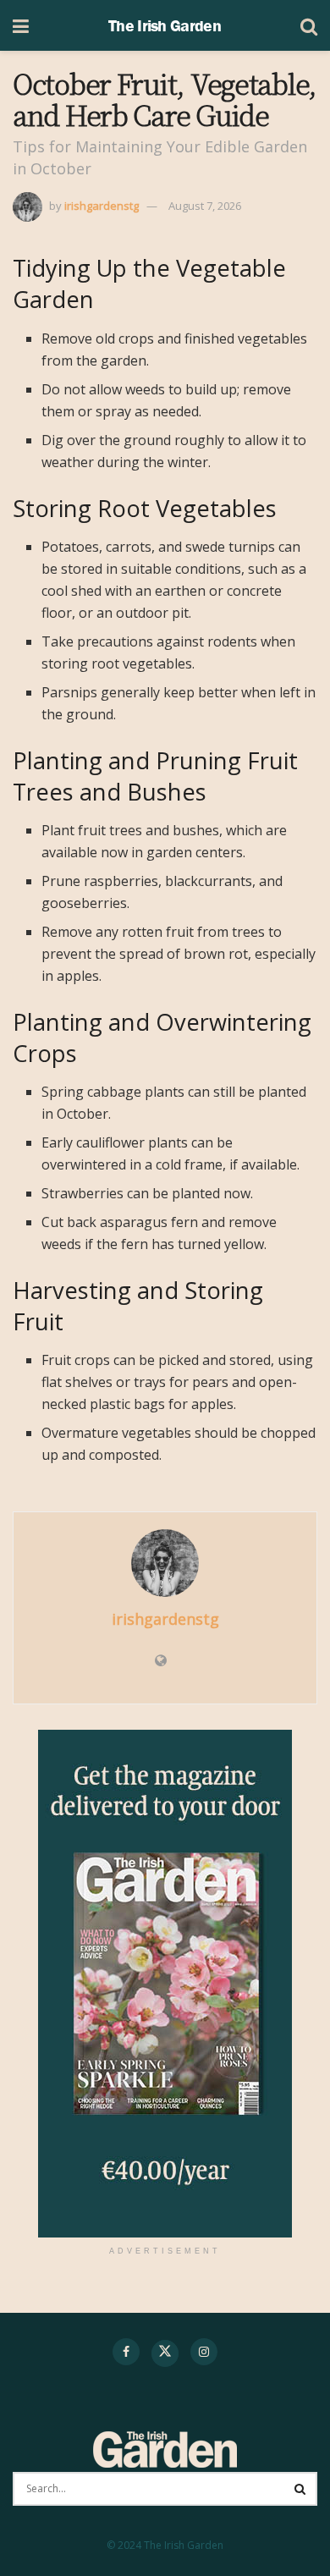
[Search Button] (309, 25)
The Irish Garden (165, 25)
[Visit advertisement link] (165, 1984)
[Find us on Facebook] (126, 2352)
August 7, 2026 (205, 206)
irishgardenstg (102, 206)
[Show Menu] (21, 25)
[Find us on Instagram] (204, 2352)
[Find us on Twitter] (165, 2353)
